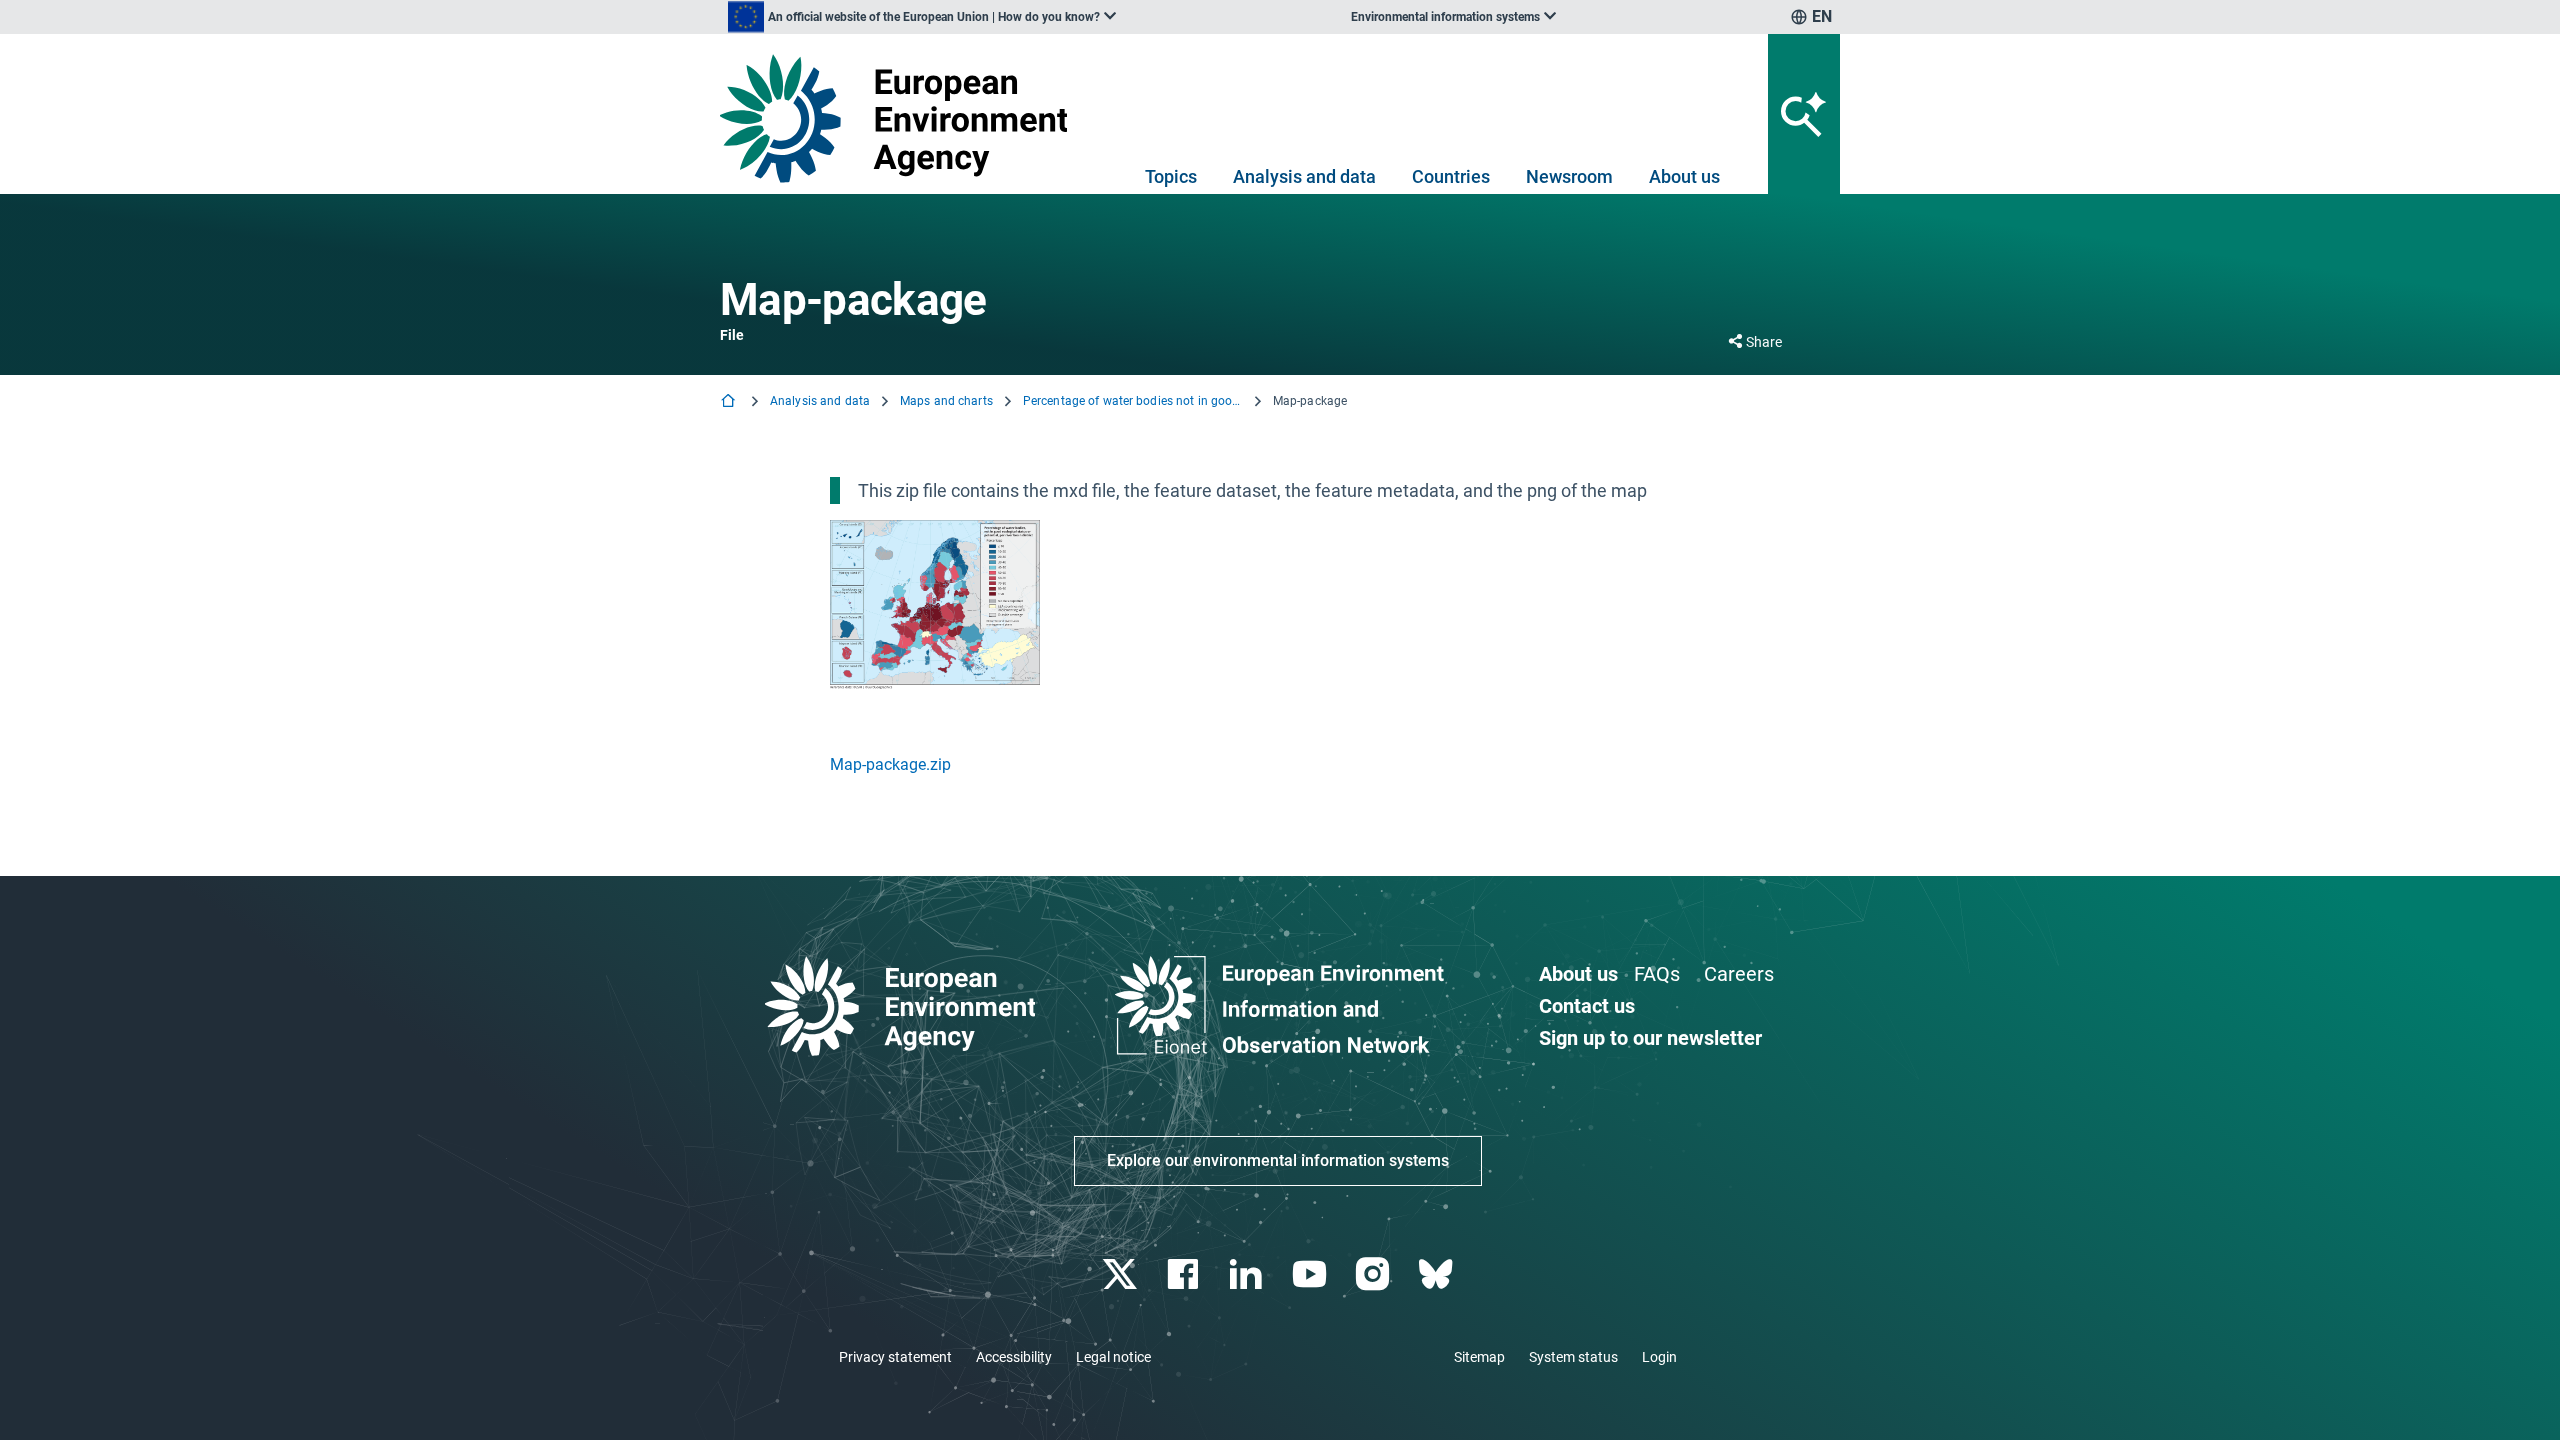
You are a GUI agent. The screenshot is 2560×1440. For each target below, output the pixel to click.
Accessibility (1014, 1357)
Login (1659, 1357)
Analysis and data (1304, 176)
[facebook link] (1185, 1274)
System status (1573, 1357)
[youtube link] (1311, 1274)
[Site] (901, 118)
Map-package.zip (890, 764)
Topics (1171, 176)
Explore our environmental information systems (1278, 1160)
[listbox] (922, 17)
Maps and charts (946, 401)
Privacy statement (895, 1357)
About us (1684, 176)
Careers (1739, 974)
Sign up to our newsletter (1650, 1038)
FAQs (1657, 974)
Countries (1451, 176)
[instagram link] (1374, 1274)
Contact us (1587, 1006)
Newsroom (1569, 176)
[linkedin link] (1248, 1274)
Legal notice (1113, 1357)
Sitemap (1479, 1357)
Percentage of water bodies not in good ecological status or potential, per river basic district (1133, 401)
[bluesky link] (1437, 1274)
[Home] (730, 402)
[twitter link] (1121, 1274)
